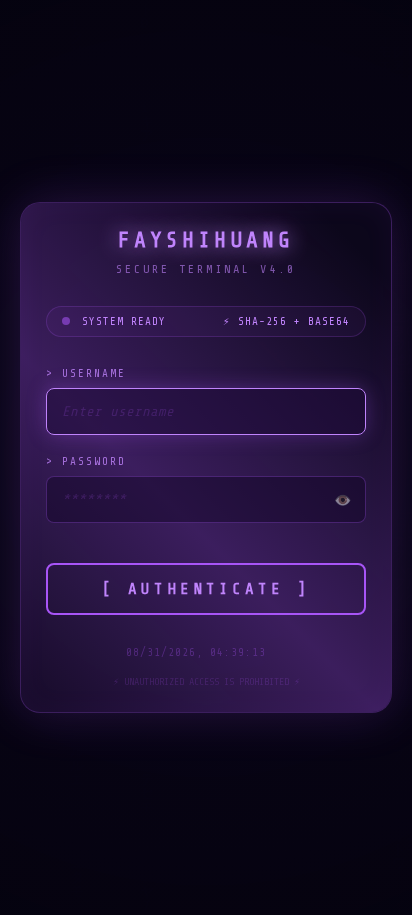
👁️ (342, 500)
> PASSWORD (86, 461)
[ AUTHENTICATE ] (206, 589)
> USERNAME (86, 373)
